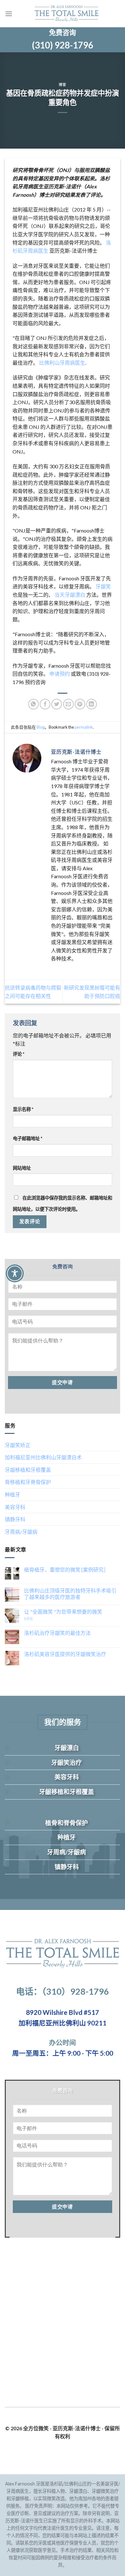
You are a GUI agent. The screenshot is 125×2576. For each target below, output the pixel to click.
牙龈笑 (103, 586)
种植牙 (13, 1494)
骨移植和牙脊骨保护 (28, 1482)
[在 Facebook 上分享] (45, 704)
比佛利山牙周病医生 (62, 363)
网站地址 (22, 1168)
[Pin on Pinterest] (80, 704)
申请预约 (60, 674)
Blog (41, 727)
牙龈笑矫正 (18, 1445)
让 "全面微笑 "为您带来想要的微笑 (63, 1612)
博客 (62, 85)
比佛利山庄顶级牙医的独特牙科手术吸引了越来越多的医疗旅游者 (70, 1593)
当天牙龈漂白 (70, 595)
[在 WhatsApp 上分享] (33, 704)
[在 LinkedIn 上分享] (92, 704)
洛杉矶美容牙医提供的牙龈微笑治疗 (65, 1654)
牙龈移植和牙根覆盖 (28, 1470)
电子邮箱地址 (28, 1138)
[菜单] (9, 14)
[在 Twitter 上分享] (57, 704)
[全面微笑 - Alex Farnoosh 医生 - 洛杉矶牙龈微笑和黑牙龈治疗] (66, 14)
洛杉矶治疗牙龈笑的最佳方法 (57, 1633)
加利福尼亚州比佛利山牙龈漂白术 (43, 1457)
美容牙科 (15, 1507)
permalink (84, 727)
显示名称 (23, 1109)
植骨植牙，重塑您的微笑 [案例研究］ (66, 1570)
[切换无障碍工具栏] (15, 1273)
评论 (19, 1054)
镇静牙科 (15, 1519)
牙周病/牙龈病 (21, 1532)
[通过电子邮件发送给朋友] (68, 704)
